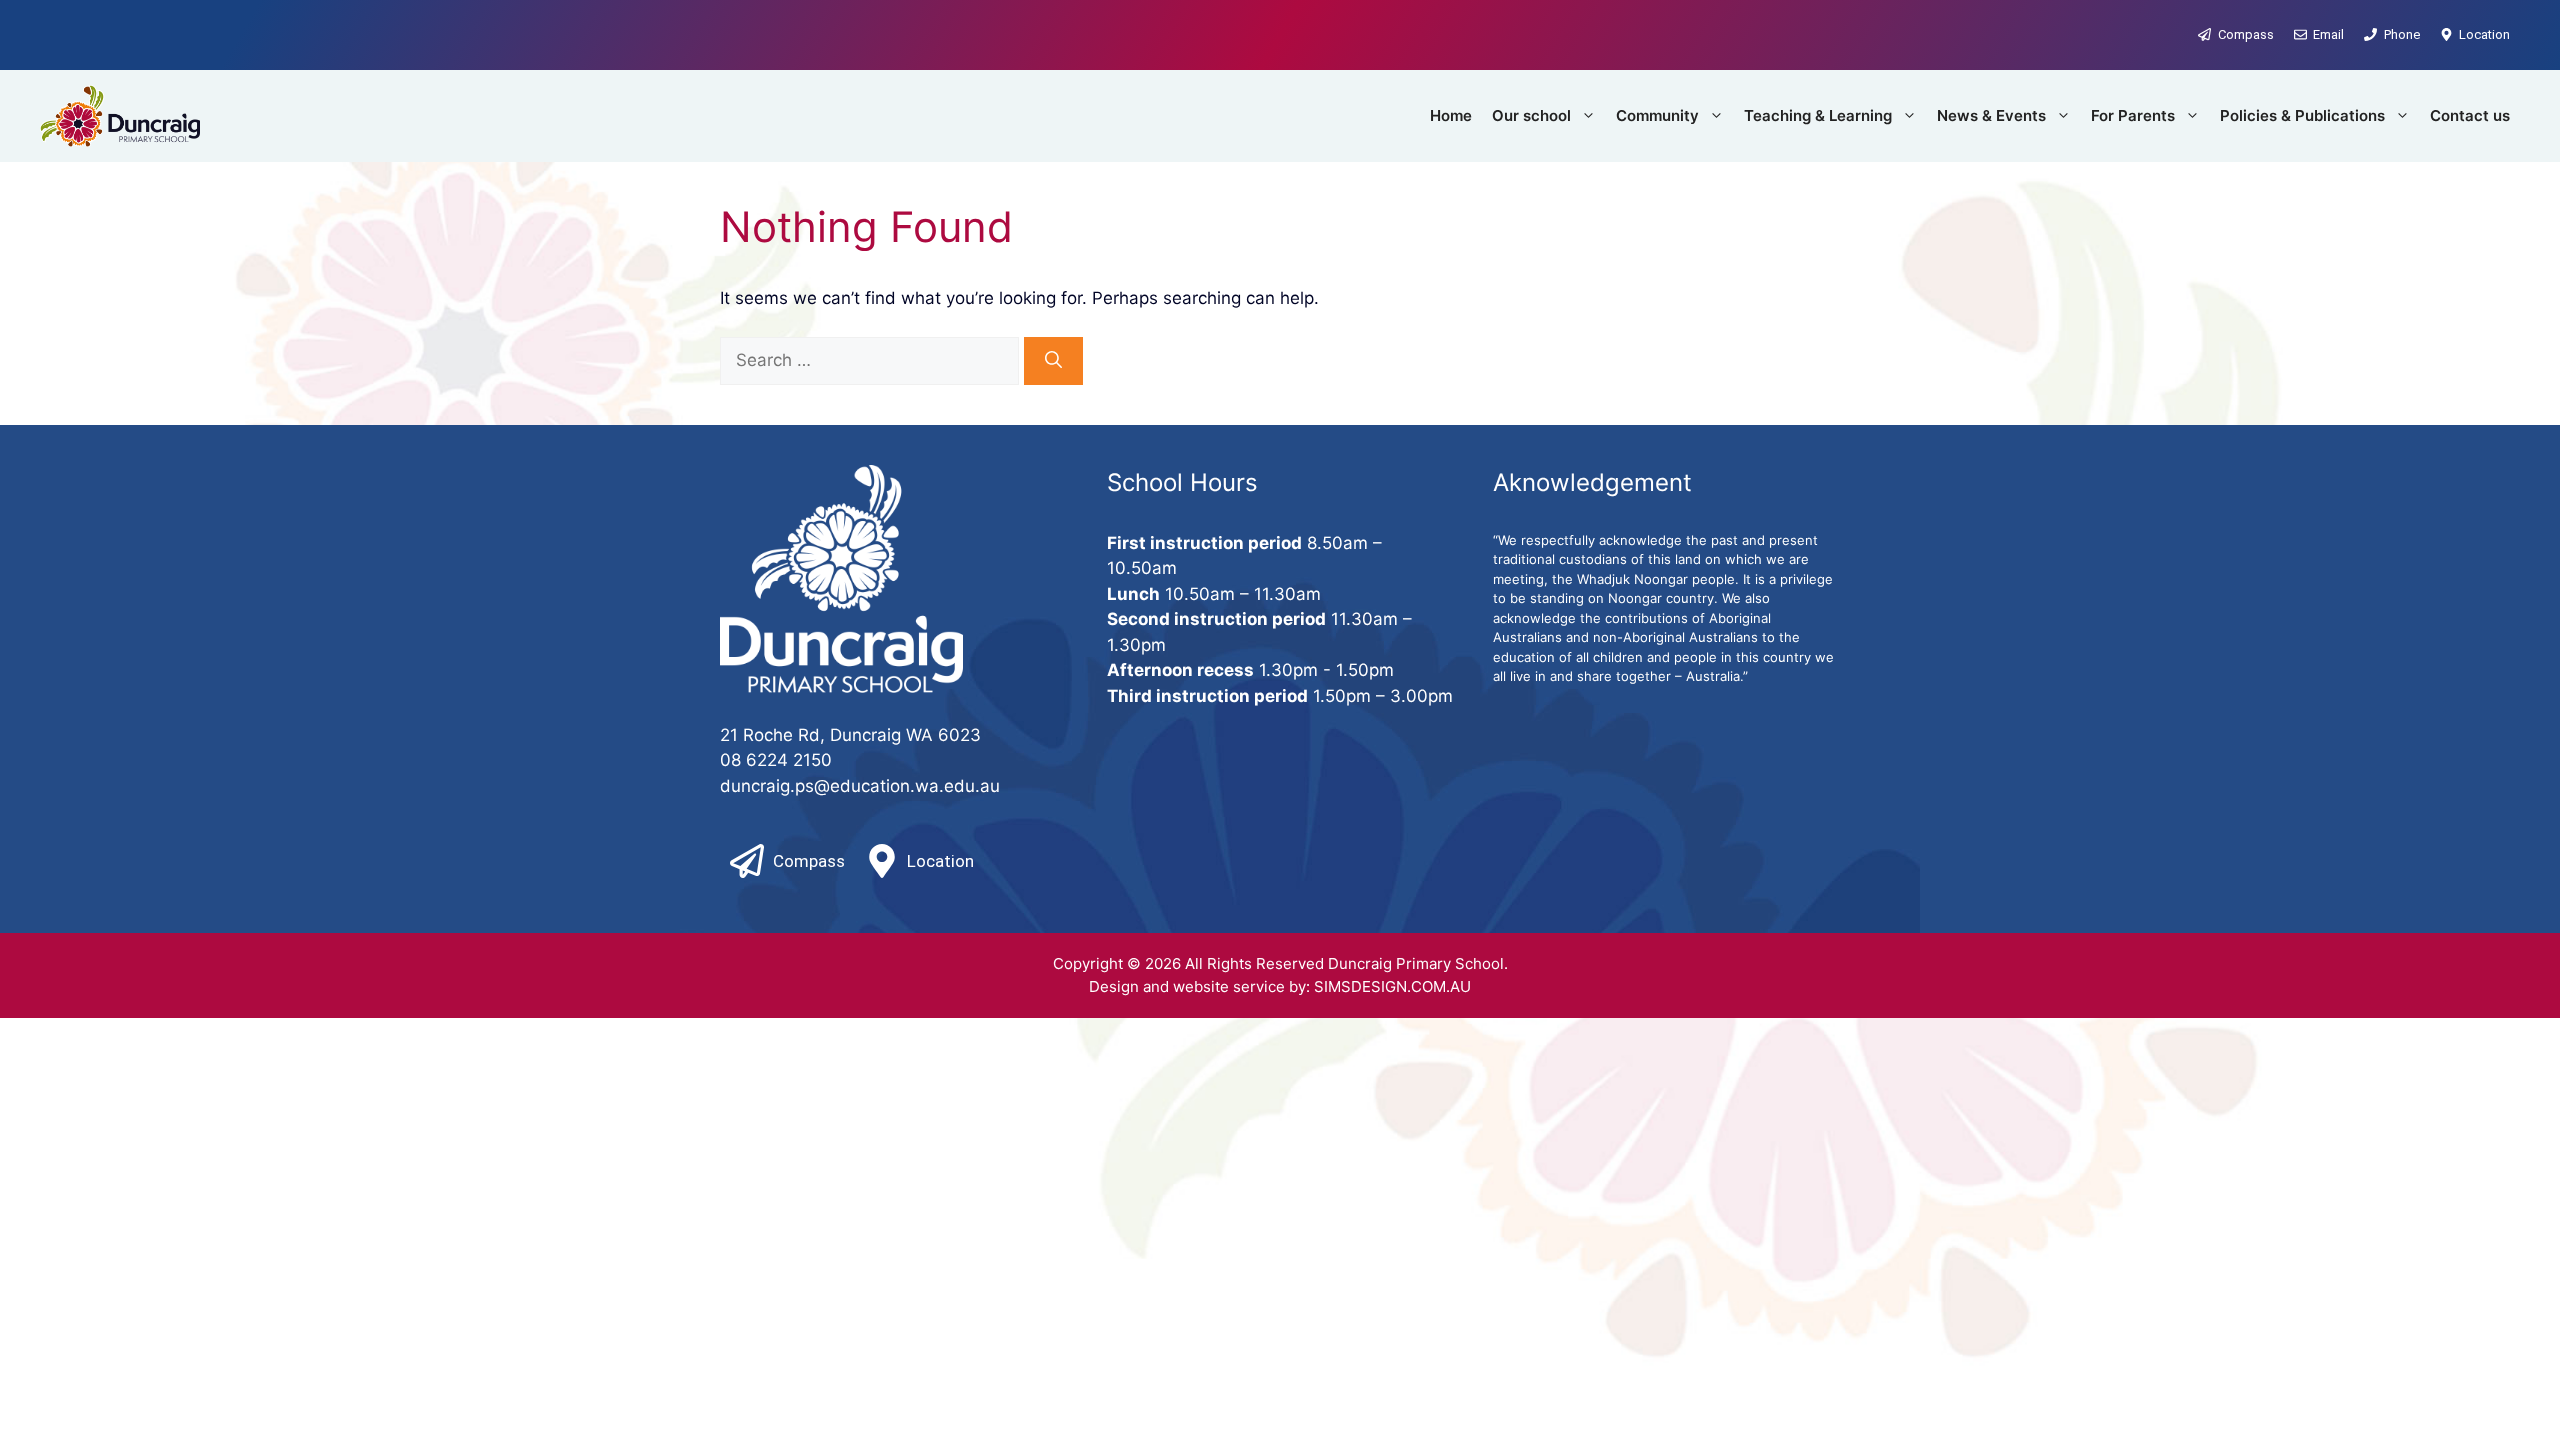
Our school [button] (1531, 115)
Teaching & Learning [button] (1818, 115)
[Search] (1053, 361)
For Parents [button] (2133, 115)
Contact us (2470, 115)
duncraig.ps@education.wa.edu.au (860, 786)
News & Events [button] (1991, 115)
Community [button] (1657, 115)
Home (1451, 115)
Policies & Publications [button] (2302, 115)
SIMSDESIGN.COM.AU (1392, 986)
